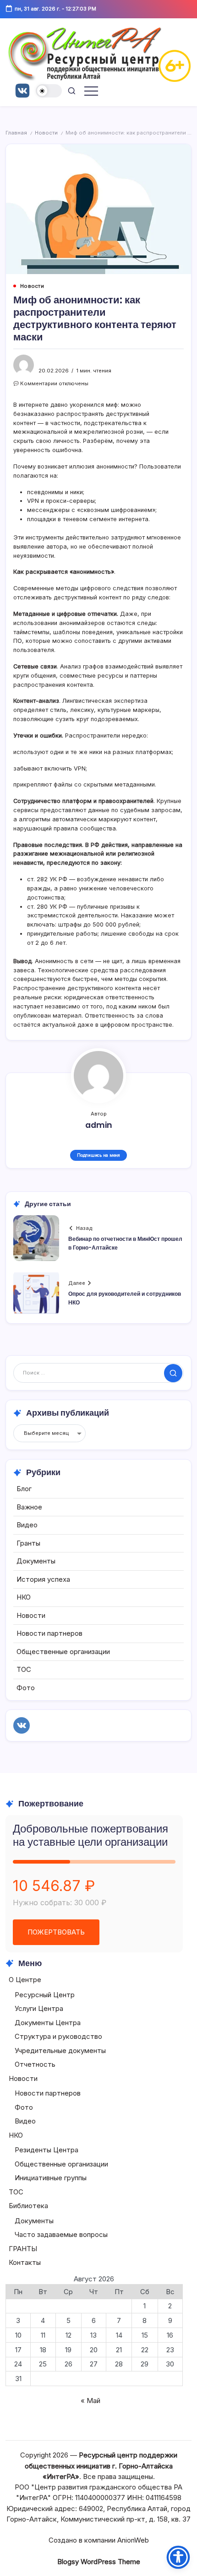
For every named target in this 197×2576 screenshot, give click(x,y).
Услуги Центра (39, 2008)
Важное (29, 1507)
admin (99, 1125)
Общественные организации (63, 1652)
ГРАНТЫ (23, 2249)
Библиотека (28, 2206)
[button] (49, 91)
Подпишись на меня (98, 1155)
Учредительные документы (60, 2051)
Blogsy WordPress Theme (99, 2562)
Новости (46, 133)
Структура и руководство (58, 2036)
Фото (26, 1688)
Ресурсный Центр (45, 1995)
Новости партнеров (49, 1633)
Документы (36, 1561)
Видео (27, 1525)
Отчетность (35, 2064)
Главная (16, 133)
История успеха (43, 1579)
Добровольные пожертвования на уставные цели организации (90, 1835)
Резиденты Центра (47, 2150)
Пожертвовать (56, 1932)
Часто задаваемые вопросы (61, 2234)
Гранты (28, 1543)
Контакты (25, 2262)
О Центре (25, 1980)
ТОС (24, 1669)
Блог (24, 1489)
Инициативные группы (51, 2178)
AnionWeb (133, 2540)
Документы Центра (48, 2023)
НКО (24, 1597)
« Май (90, 2401)
